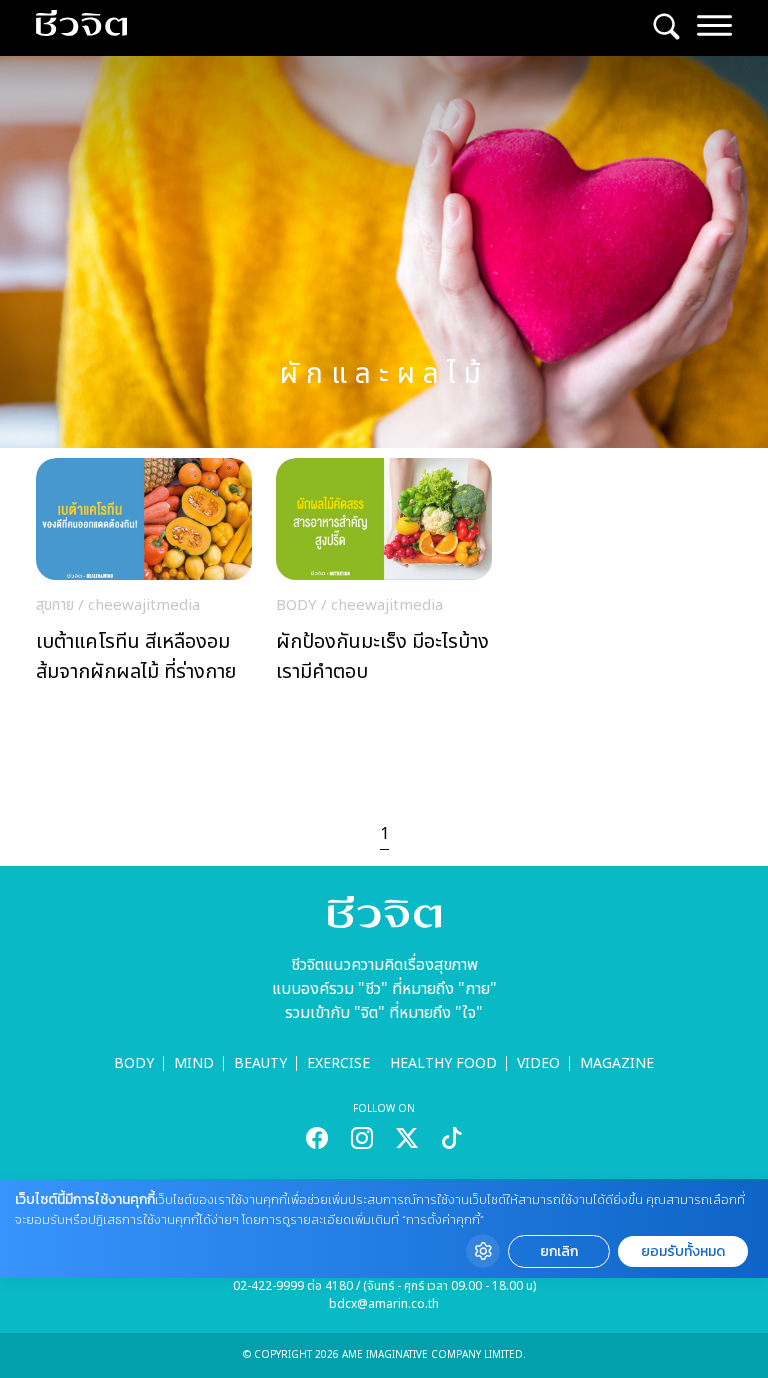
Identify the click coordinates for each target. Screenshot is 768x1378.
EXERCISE (338, 1063)
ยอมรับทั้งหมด (683, 1251)
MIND (194, 1063)
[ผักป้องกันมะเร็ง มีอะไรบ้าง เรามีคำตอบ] (384, 576)
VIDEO (538, 1063)
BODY (134, 1063)
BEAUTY (260, 1063)
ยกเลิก (559, 1251)
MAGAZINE (617, 1063)
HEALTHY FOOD (443, 1063)
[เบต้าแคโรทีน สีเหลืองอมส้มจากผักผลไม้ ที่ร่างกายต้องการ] (144, 576)
